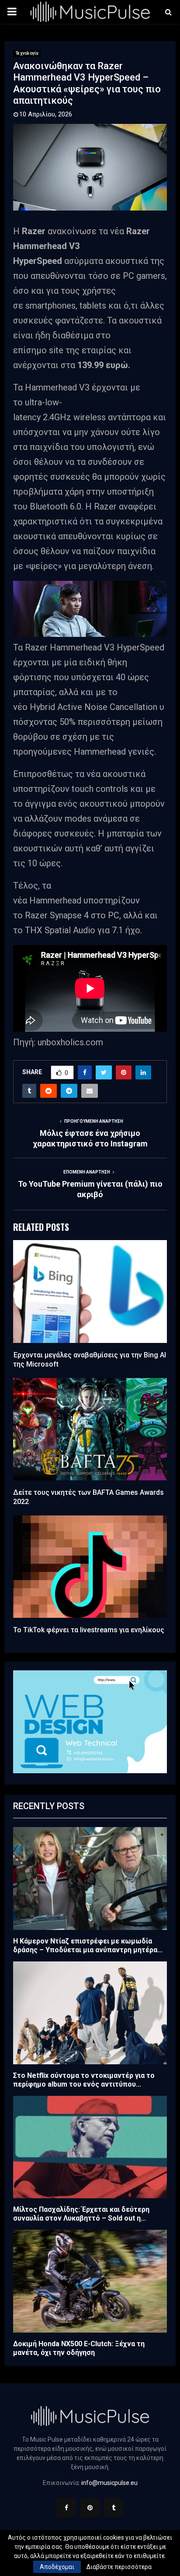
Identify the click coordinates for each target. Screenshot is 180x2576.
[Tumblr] (114, 2508)
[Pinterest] (90, 2508)
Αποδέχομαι (57, 2567)
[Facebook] (66, 2508)
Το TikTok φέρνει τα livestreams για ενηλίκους (89, 1630)
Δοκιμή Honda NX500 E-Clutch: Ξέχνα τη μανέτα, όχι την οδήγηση (79, 2348)
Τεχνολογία (27, 53)
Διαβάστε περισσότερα (119, 2567)
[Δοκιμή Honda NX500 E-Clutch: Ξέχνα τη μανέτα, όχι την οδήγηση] (90, 2281)
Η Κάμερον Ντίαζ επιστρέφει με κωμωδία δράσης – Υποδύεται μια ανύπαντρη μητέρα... (88, 1945)
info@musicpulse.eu (109, 2483)
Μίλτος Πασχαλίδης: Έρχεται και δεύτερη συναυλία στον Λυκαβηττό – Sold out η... (81, 2214)
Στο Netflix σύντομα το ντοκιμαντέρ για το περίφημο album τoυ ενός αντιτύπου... (84, 2080)
